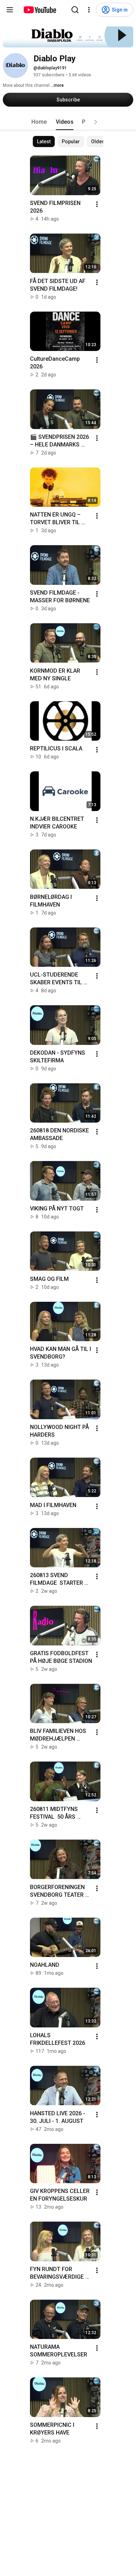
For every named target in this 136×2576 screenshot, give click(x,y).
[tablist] (68, 122)
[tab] (39, 122)
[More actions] (97, 204)
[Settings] (89, 10)
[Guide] (10, 10)
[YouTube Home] (40, 10)
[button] (96, 122)
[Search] (75, 10)
